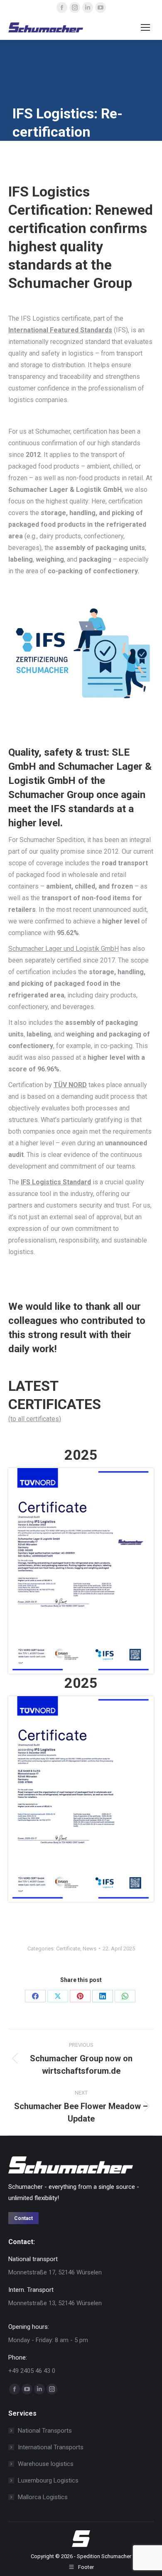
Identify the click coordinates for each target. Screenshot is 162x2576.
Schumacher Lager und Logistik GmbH (64, 949)
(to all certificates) (35, 1419)
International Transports (51, 2447)
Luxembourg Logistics (48, 2480)
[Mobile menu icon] (145, 27)
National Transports (45, 2431)
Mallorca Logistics (43, 2497)
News (90, 1949)
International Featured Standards (60, 330)
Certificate (68, 1949)
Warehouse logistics (46, 2464)
